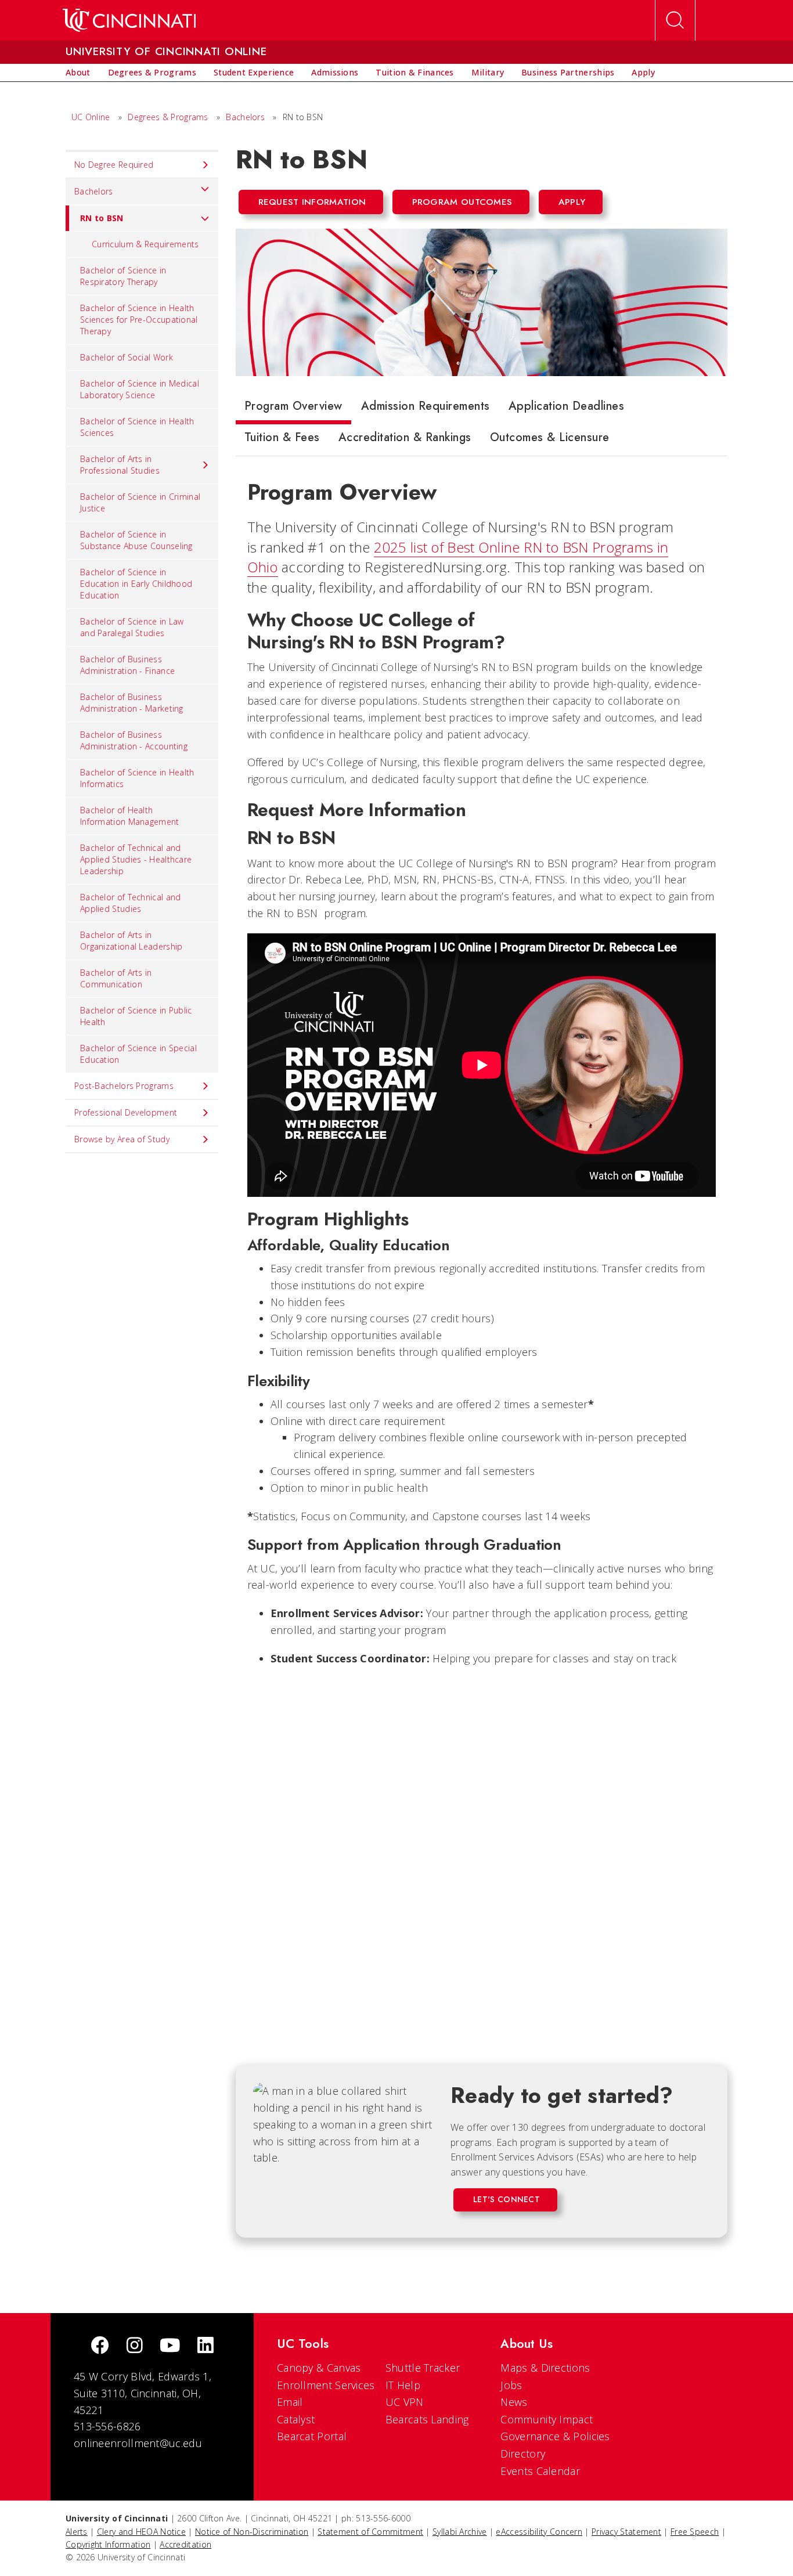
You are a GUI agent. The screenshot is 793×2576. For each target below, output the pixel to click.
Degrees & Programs (168, 117)
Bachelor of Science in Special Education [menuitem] (138, 1054)
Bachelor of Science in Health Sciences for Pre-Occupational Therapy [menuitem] (139, 320)
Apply (572, 202)
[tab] (293, 409)
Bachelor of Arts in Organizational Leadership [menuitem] (131, 941)
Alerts (77, 2532)
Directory (523, 2454)
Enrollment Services (326, 2385)
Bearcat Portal (312, 2436)
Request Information (312, 202)
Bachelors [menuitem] (94, 191)
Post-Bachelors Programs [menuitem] (124, 1086)
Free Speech (695, 2532)
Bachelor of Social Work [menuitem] (127, 357)
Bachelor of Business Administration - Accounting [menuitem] (134, 740)
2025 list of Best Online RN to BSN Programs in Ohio (458, 557)
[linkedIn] (206, 2346)
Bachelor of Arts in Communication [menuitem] (116, 978)
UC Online (91, 117)
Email (290, 2402)
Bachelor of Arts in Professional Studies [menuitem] (120, 465)
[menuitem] (78, 73)
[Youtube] (170, 2346)
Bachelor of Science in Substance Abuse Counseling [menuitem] (136, 540)
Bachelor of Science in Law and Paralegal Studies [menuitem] (132, 627)
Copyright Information (108, 2544)
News (514, 2402)
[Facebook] (100, 2346)
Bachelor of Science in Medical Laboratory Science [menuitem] (140, 389)
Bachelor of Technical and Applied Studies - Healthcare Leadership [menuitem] (136, 859)
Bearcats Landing (427, 2419)
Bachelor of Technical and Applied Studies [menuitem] (131, 903)
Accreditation (185, 2544)
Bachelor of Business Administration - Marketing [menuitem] (132, 703)
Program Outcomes (462, 202)
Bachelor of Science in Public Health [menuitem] (136, 1016)
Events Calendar (540, 2471)
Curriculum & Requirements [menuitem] (145, 244)
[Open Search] (675, 20)
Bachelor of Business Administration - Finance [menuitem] (127, 665)
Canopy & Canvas (319, 2368)
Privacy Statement (626, 2532)
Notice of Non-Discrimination (252, 2532)
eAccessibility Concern (539, 2532)
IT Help (403, 2385)
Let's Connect (507, 2199)
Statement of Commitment (370, 2532)
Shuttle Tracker (423, 2368)
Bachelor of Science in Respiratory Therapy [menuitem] (123, 276)
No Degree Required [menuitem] (114, 165)
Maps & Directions (545, 2368)
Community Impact (547, 2419)
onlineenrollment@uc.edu (138, 2443)
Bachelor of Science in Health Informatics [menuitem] (137, 778)
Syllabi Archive (460, 2532)
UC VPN (405, 2402)
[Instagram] (135, 2346)
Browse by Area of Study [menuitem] (122, 1139)
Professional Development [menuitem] (126, 1112)
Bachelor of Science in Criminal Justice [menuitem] (140, 502)
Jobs (511, 2385)
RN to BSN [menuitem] (102, 218)
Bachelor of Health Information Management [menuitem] (130, 816)
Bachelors (245, 117)
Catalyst (296, 2419)
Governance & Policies (555, 2436)
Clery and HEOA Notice (141, 2532)
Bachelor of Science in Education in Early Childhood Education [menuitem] (136, 584)
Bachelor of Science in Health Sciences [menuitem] (137, 427)
